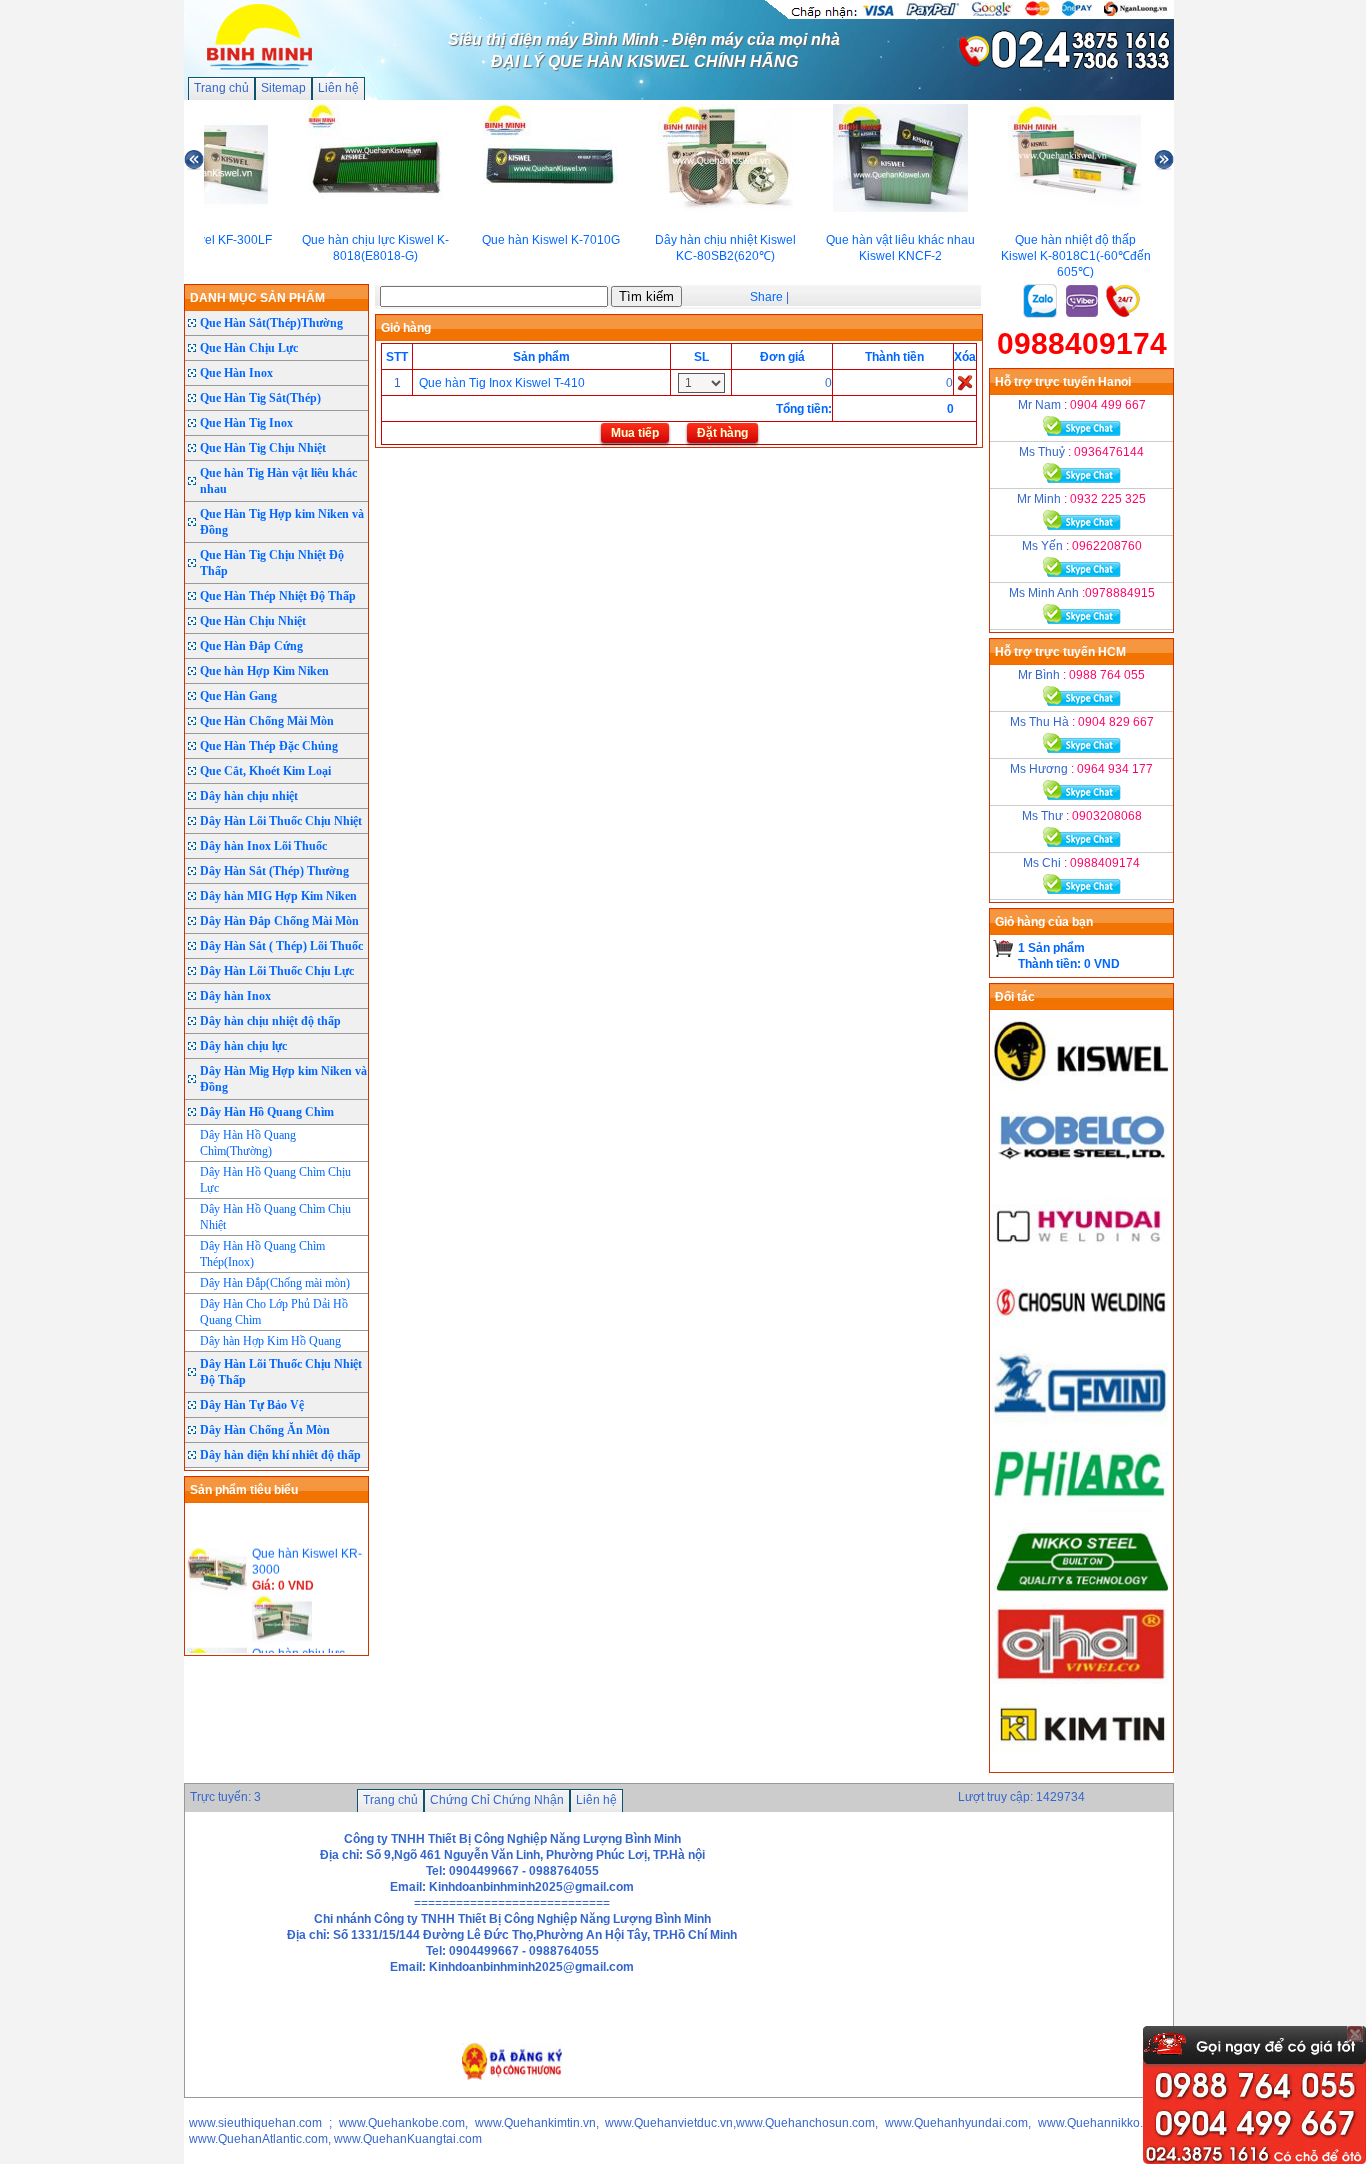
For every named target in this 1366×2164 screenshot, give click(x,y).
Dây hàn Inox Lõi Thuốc (263, 846)
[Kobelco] (1082, 1172)
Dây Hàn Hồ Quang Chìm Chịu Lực (275, 1180)
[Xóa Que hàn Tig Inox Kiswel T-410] (965, 382)
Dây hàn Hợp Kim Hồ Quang (270, 1341)
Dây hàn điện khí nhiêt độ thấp (280, 1455)
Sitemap (283, 88)
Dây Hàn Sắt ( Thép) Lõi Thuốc (281, 946)
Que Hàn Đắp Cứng (251, 646)
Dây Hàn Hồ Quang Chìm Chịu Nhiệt (275, 1217)
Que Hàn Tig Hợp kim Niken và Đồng (282, 522)
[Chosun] (1082, 1340)
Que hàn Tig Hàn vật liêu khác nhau (278, 481)
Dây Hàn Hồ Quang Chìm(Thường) (248, 1143)
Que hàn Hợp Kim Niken (264, 671)
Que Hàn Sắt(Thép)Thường (271, 323)
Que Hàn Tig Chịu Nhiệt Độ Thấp (272, 563)
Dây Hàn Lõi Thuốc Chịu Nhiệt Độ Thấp (281, 1372)
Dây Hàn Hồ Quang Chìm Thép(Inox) (262, 1254)
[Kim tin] (1082, 1764)
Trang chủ (221, 88)
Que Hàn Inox (236, 373)
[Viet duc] (1082, 1680)
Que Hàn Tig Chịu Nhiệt (263, 448)
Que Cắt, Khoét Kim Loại (265, 771)
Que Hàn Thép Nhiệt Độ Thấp (278, 596)
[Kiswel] (1082, 1088)
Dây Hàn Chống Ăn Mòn (265, 1430)
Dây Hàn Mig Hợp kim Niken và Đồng (283, 1079)
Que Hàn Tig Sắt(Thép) (260, 398)
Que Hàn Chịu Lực (249, 348)
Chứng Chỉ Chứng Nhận (497, 1800)
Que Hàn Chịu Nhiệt (253, 621)
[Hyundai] (1082, 1256)
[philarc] (1082, 1508)
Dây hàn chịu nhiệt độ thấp (270, 1021)
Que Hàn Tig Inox (246, 423)
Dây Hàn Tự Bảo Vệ (252, 1405)
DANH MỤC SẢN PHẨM (257, 298)
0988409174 (1082, 343)
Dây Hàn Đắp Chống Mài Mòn (279, 921)
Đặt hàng (722, 433)
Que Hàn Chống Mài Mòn (267, 721)
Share (766, 297)
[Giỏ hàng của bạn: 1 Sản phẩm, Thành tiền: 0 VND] (1003, 948)
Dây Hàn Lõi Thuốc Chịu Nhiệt (281, 821)
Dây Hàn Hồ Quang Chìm (267, 1112)
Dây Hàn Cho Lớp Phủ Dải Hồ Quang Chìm (274, 1312)
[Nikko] (1082, 1596)
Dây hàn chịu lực (243, 1046)
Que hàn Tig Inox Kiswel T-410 (500, 383)
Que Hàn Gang (238, 696)
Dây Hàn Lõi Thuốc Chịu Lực (277, 971)
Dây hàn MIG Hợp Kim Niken (278, 896)
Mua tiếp (635, 433)
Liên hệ (338, 88)
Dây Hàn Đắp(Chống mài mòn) (275, 1283)
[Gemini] (1082, 1424)
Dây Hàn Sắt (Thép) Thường (274, 871)
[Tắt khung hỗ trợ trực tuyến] (1355, 2034)
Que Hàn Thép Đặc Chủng (269, 746)
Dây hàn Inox (235, 996)
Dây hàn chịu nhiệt (249, 796)
